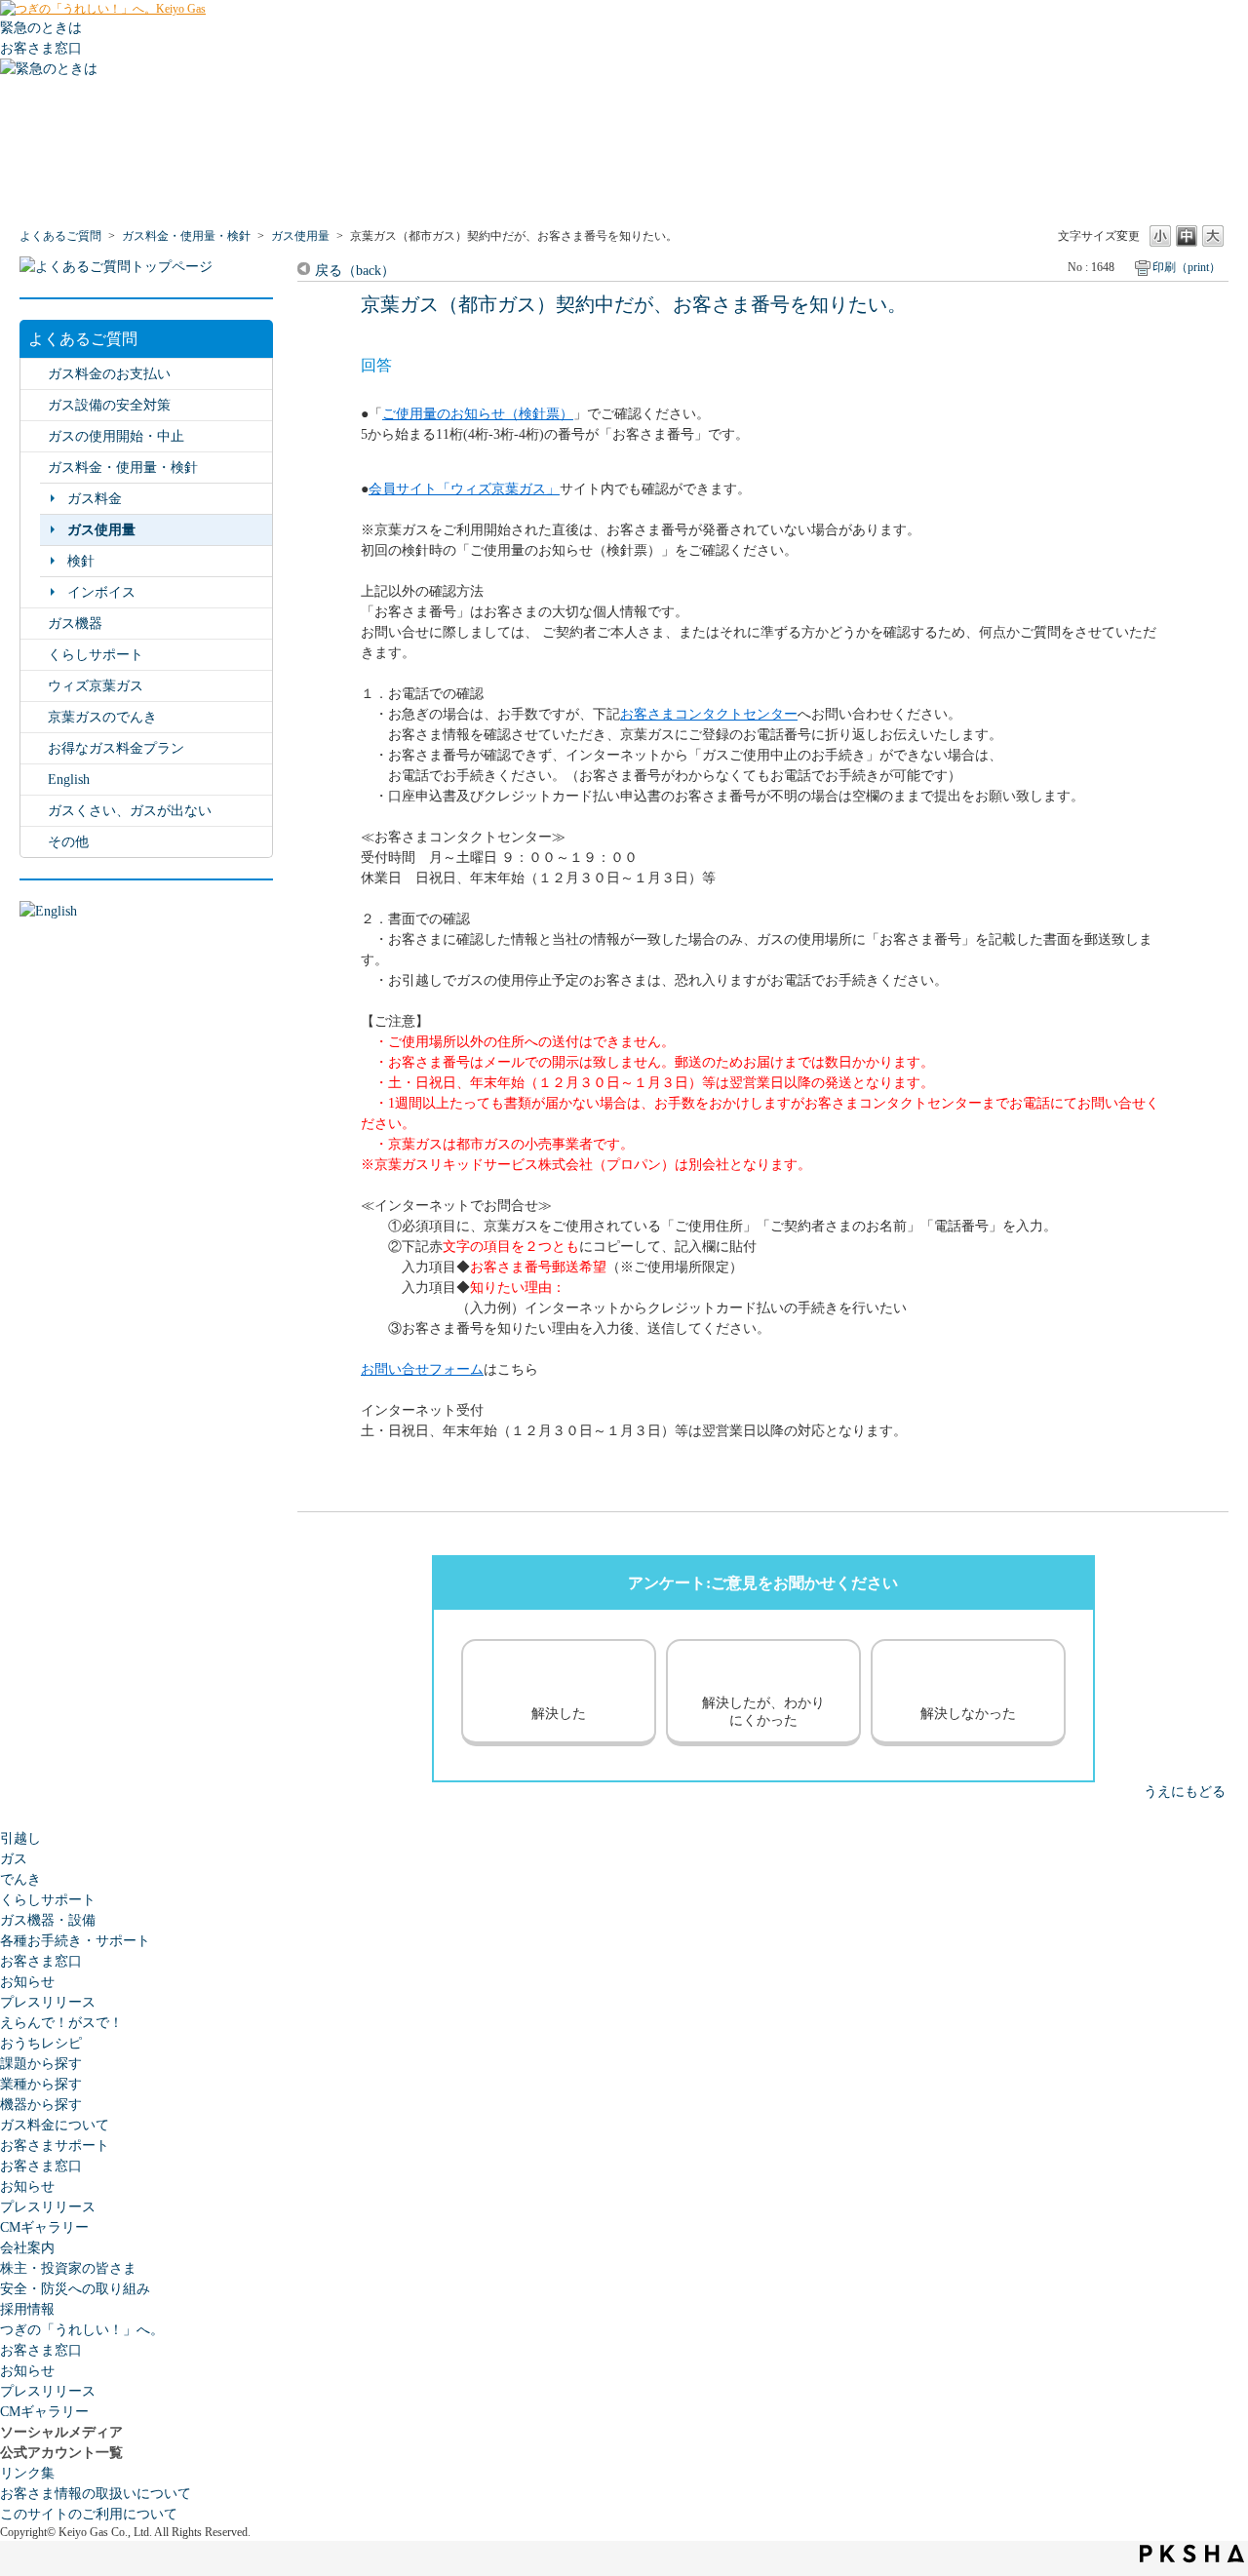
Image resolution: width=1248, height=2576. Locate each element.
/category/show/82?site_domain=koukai (34, 468)
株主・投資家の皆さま (68, 2268)
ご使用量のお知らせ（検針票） (478, 414)
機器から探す (41, 2105)
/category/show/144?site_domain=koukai (34, 655)
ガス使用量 (300, 236)
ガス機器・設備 (48, 1920)
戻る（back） (355, 271)
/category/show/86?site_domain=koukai (34, 686)
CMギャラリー (44, 2227)
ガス (14, 1859)
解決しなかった (968, 1714)
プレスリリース (48, 2002)
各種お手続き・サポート (75, 1941)
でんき (20, 1879)
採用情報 (27, 2309)
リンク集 (27, 2473)
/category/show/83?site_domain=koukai (34, 748)
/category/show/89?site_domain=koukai (34, 405)
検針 (81, 561)
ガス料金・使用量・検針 (186, 236)
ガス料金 (95, 499)
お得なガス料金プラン (116, 748)
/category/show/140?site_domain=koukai (34, 780)
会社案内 (27, 2248)
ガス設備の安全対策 (109, 405)
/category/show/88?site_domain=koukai (34, 811)
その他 (68, 842)
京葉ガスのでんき (102, 717)
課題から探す (41, 2064)
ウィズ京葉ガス (96, 686)
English (69, 780)
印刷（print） (1187, 267)
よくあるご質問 (60, 236)
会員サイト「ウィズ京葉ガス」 (464, 489)
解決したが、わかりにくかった (763, 1712)
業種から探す (41, 2084)
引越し (20, 1838)
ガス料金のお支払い (109, 374)
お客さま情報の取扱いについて (96, 2494)
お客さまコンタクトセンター (709, 714)
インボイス (101, 592)
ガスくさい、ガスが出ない (130, 811)
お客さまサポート (55, 2146)
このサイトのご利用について (89, 2514)
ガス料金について (55, 2125)
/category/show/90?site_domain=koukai (34, 842)
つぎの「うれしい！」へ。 (82, 2330)
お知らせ (27, 1982)
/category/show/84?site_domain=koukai (34, 374)
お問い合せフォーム (422, 1369)
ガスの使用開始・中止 (116, 436)
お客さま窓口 (41, 1961)
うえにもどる (1185, 1792)
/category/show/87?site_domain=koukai (34, 624)
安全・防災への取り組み (75, 2289)
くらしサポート (96, 655)
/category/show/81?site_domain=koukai (34, 436)
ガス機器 (75, 624)
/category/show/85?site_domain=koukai (34, 717)
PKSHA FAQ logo (1192, 2554)
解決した (559, 1714)
